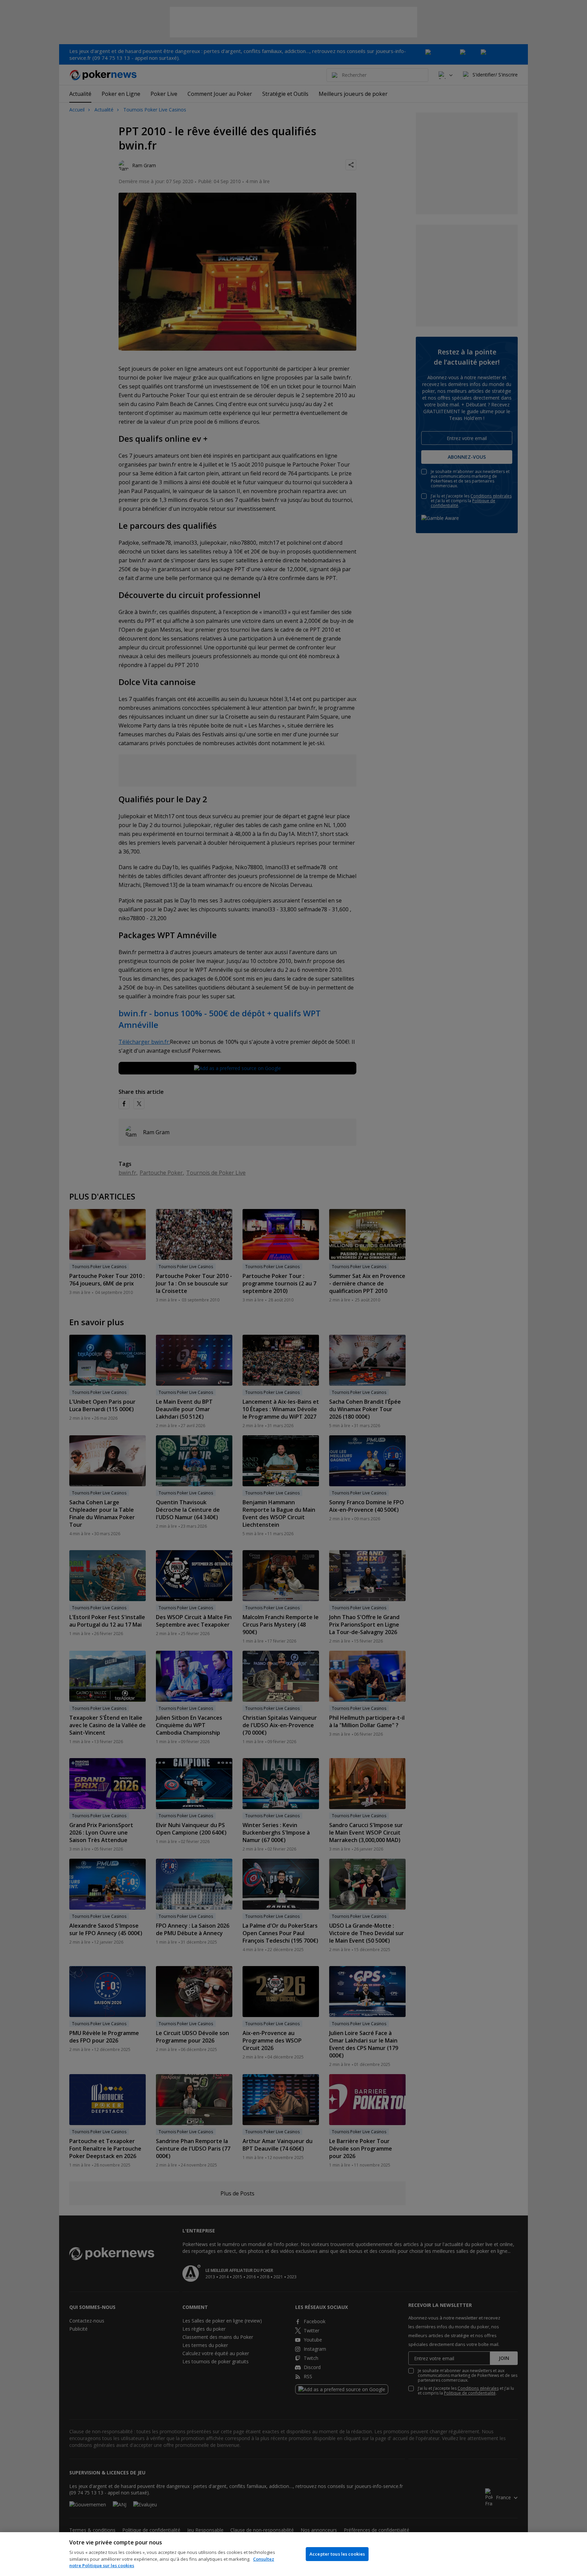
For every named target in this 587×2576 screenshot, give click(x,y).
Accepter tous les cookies (337, 2554)
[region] (293, 2554)
